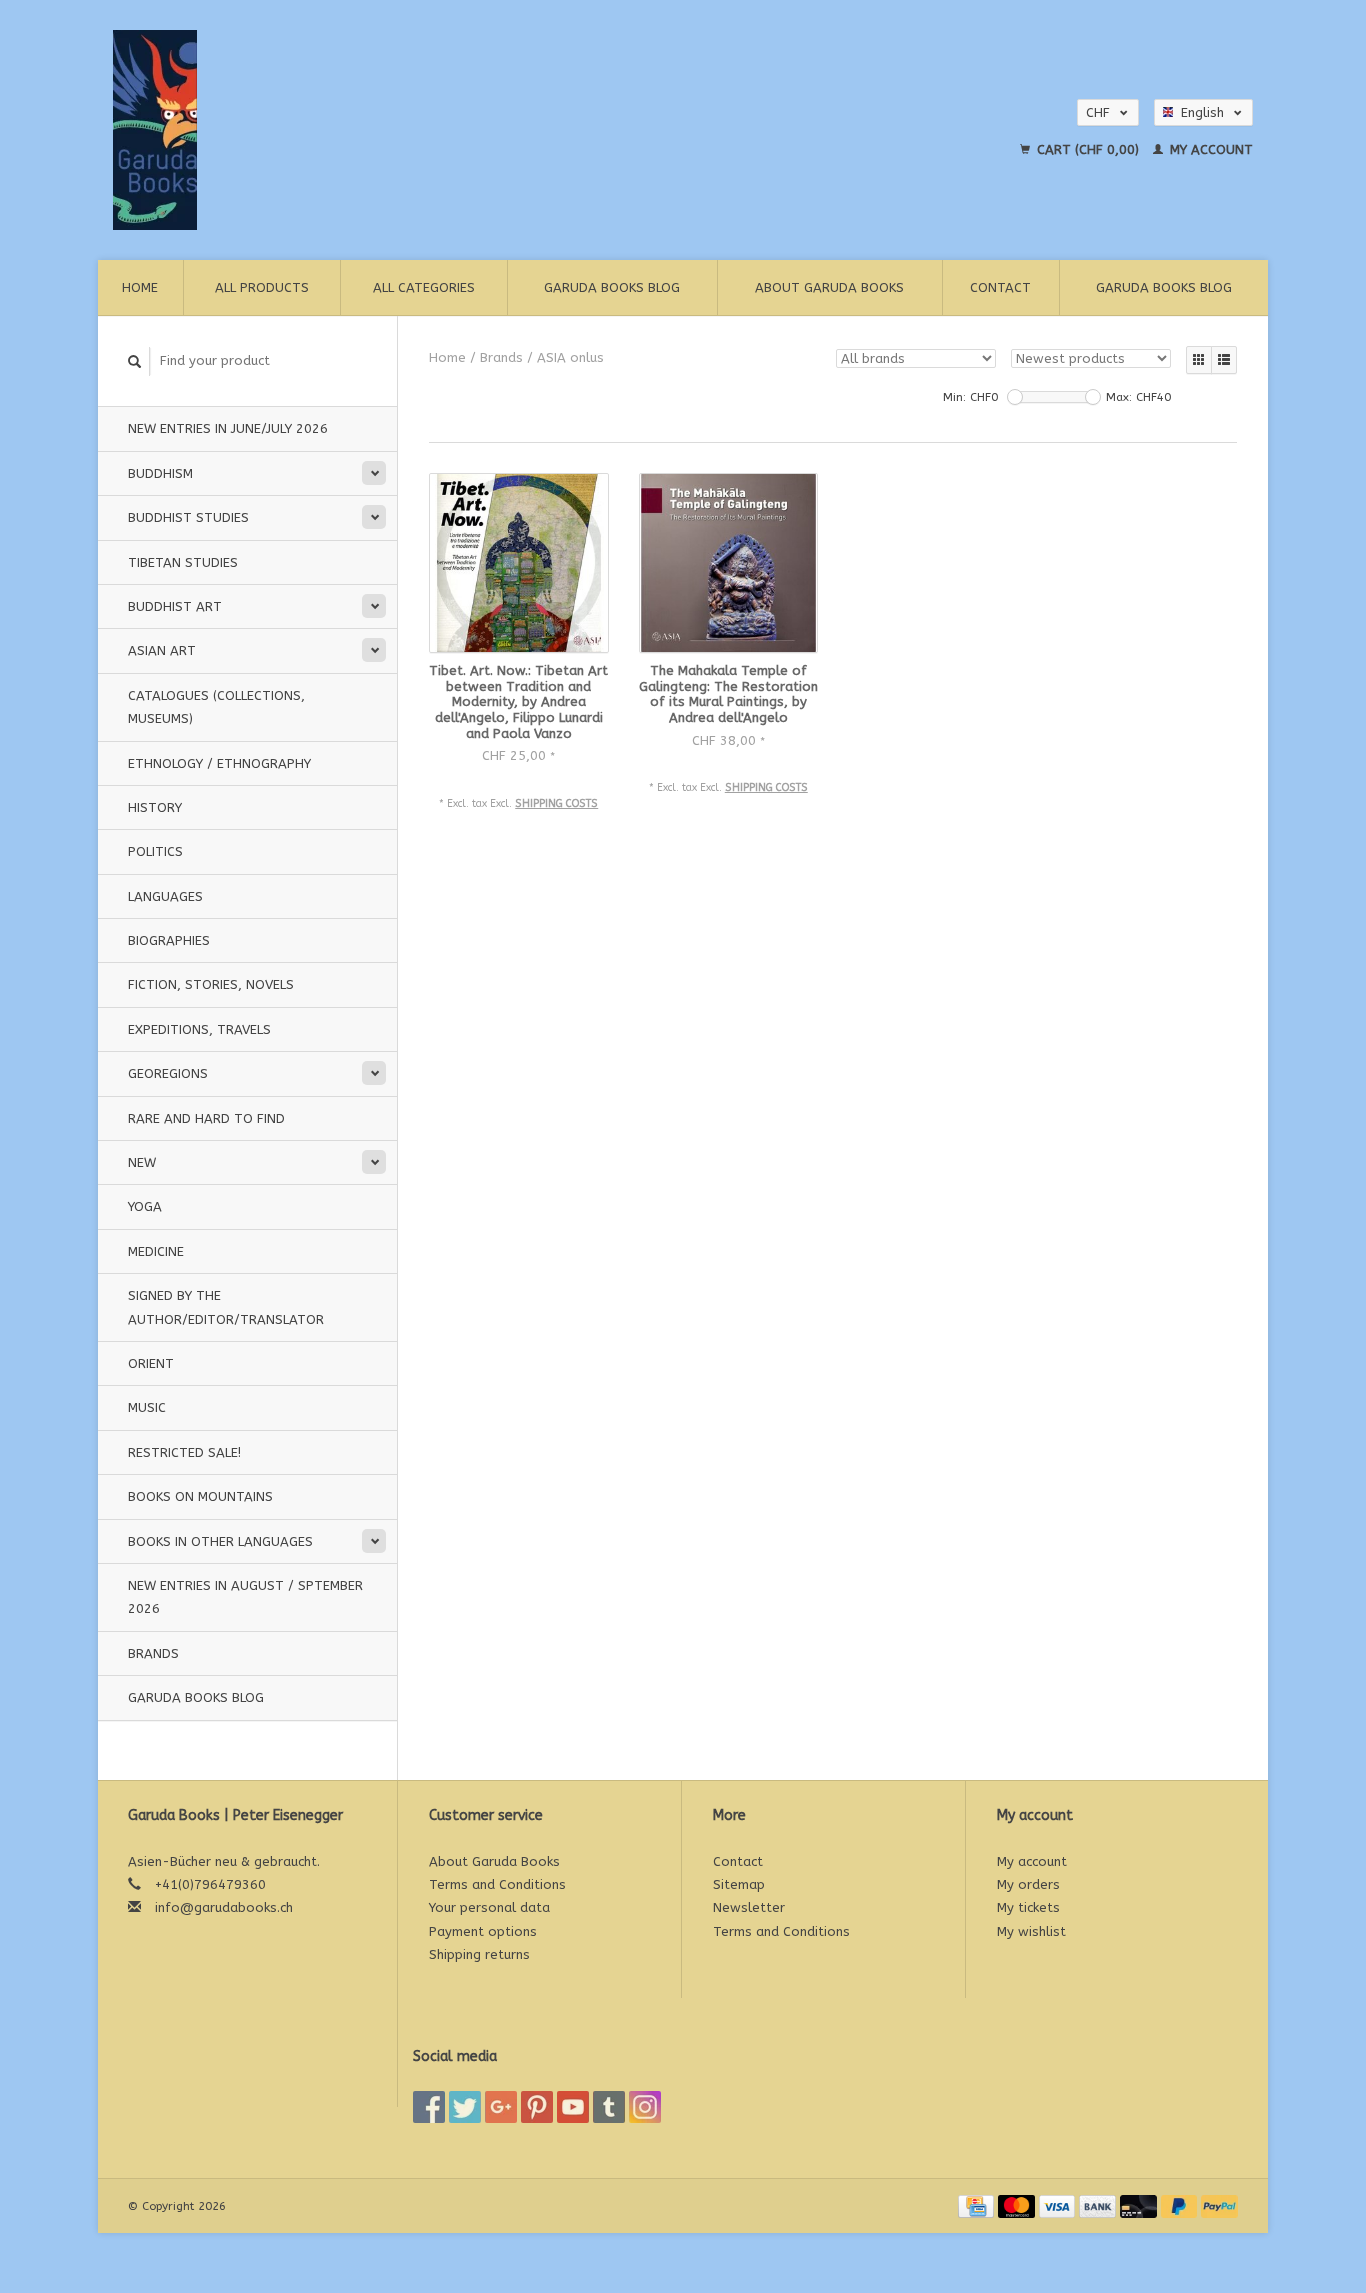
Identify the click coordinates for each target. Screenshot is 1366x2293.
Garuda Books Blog (612, 287)
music (147, 1407)
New (142, 1162)
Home (140, 287)
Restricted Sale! (184, 1452)
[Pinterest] (537, 2107)
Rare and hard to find (206, 1118)
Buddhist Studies (188, 517)
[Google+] (501, 2107)
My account (1209, 149)
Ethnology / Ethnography (219, 763)
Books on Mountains (200, 1496)
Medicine (156, 1251)
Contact (1000, 287)
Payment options (483, 1931)
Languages (165, 896)
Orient (151, 1363)
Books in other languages (220, 1541)
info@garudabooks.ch (224, 1907)
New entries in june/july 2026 (228, 428)
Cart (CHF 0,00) (1088, 149)
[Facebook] (429, 2107)
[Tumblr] (609, 2107)
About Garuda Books (829, 287)
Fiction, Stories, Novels (211, 984)
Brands (153, 1653)
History (155, 807)
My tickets (1028, 1907)
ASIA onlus (570, 357)
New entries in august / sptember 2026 (245, 1597)
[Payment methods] (978, 2205)
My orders (1028, 1884)
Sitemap (739, 1884)
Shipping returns (479, 1954)
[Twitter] (465, 2107)
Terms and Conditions (497, 1884)
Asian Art (162, 650)
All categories (424, 287)
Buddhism (160, 473)
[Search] (135, 361)
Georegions (168, 1073)
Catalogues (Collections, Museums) (216, 707)
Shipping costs (556, 803)
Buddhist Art (175, 606)
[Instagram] (645, 2107)
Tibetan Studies (183, 562)
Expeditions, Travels (199, 1029)
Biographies (169, 940)
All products (262, 287)
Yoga (145, 1206)
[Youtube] (573, 2107)
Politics (155, 851)
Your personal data (489, 1907)
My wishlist (1031, 1931)
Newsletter (749, 1907)
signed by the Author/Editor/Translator (226, 1307)
